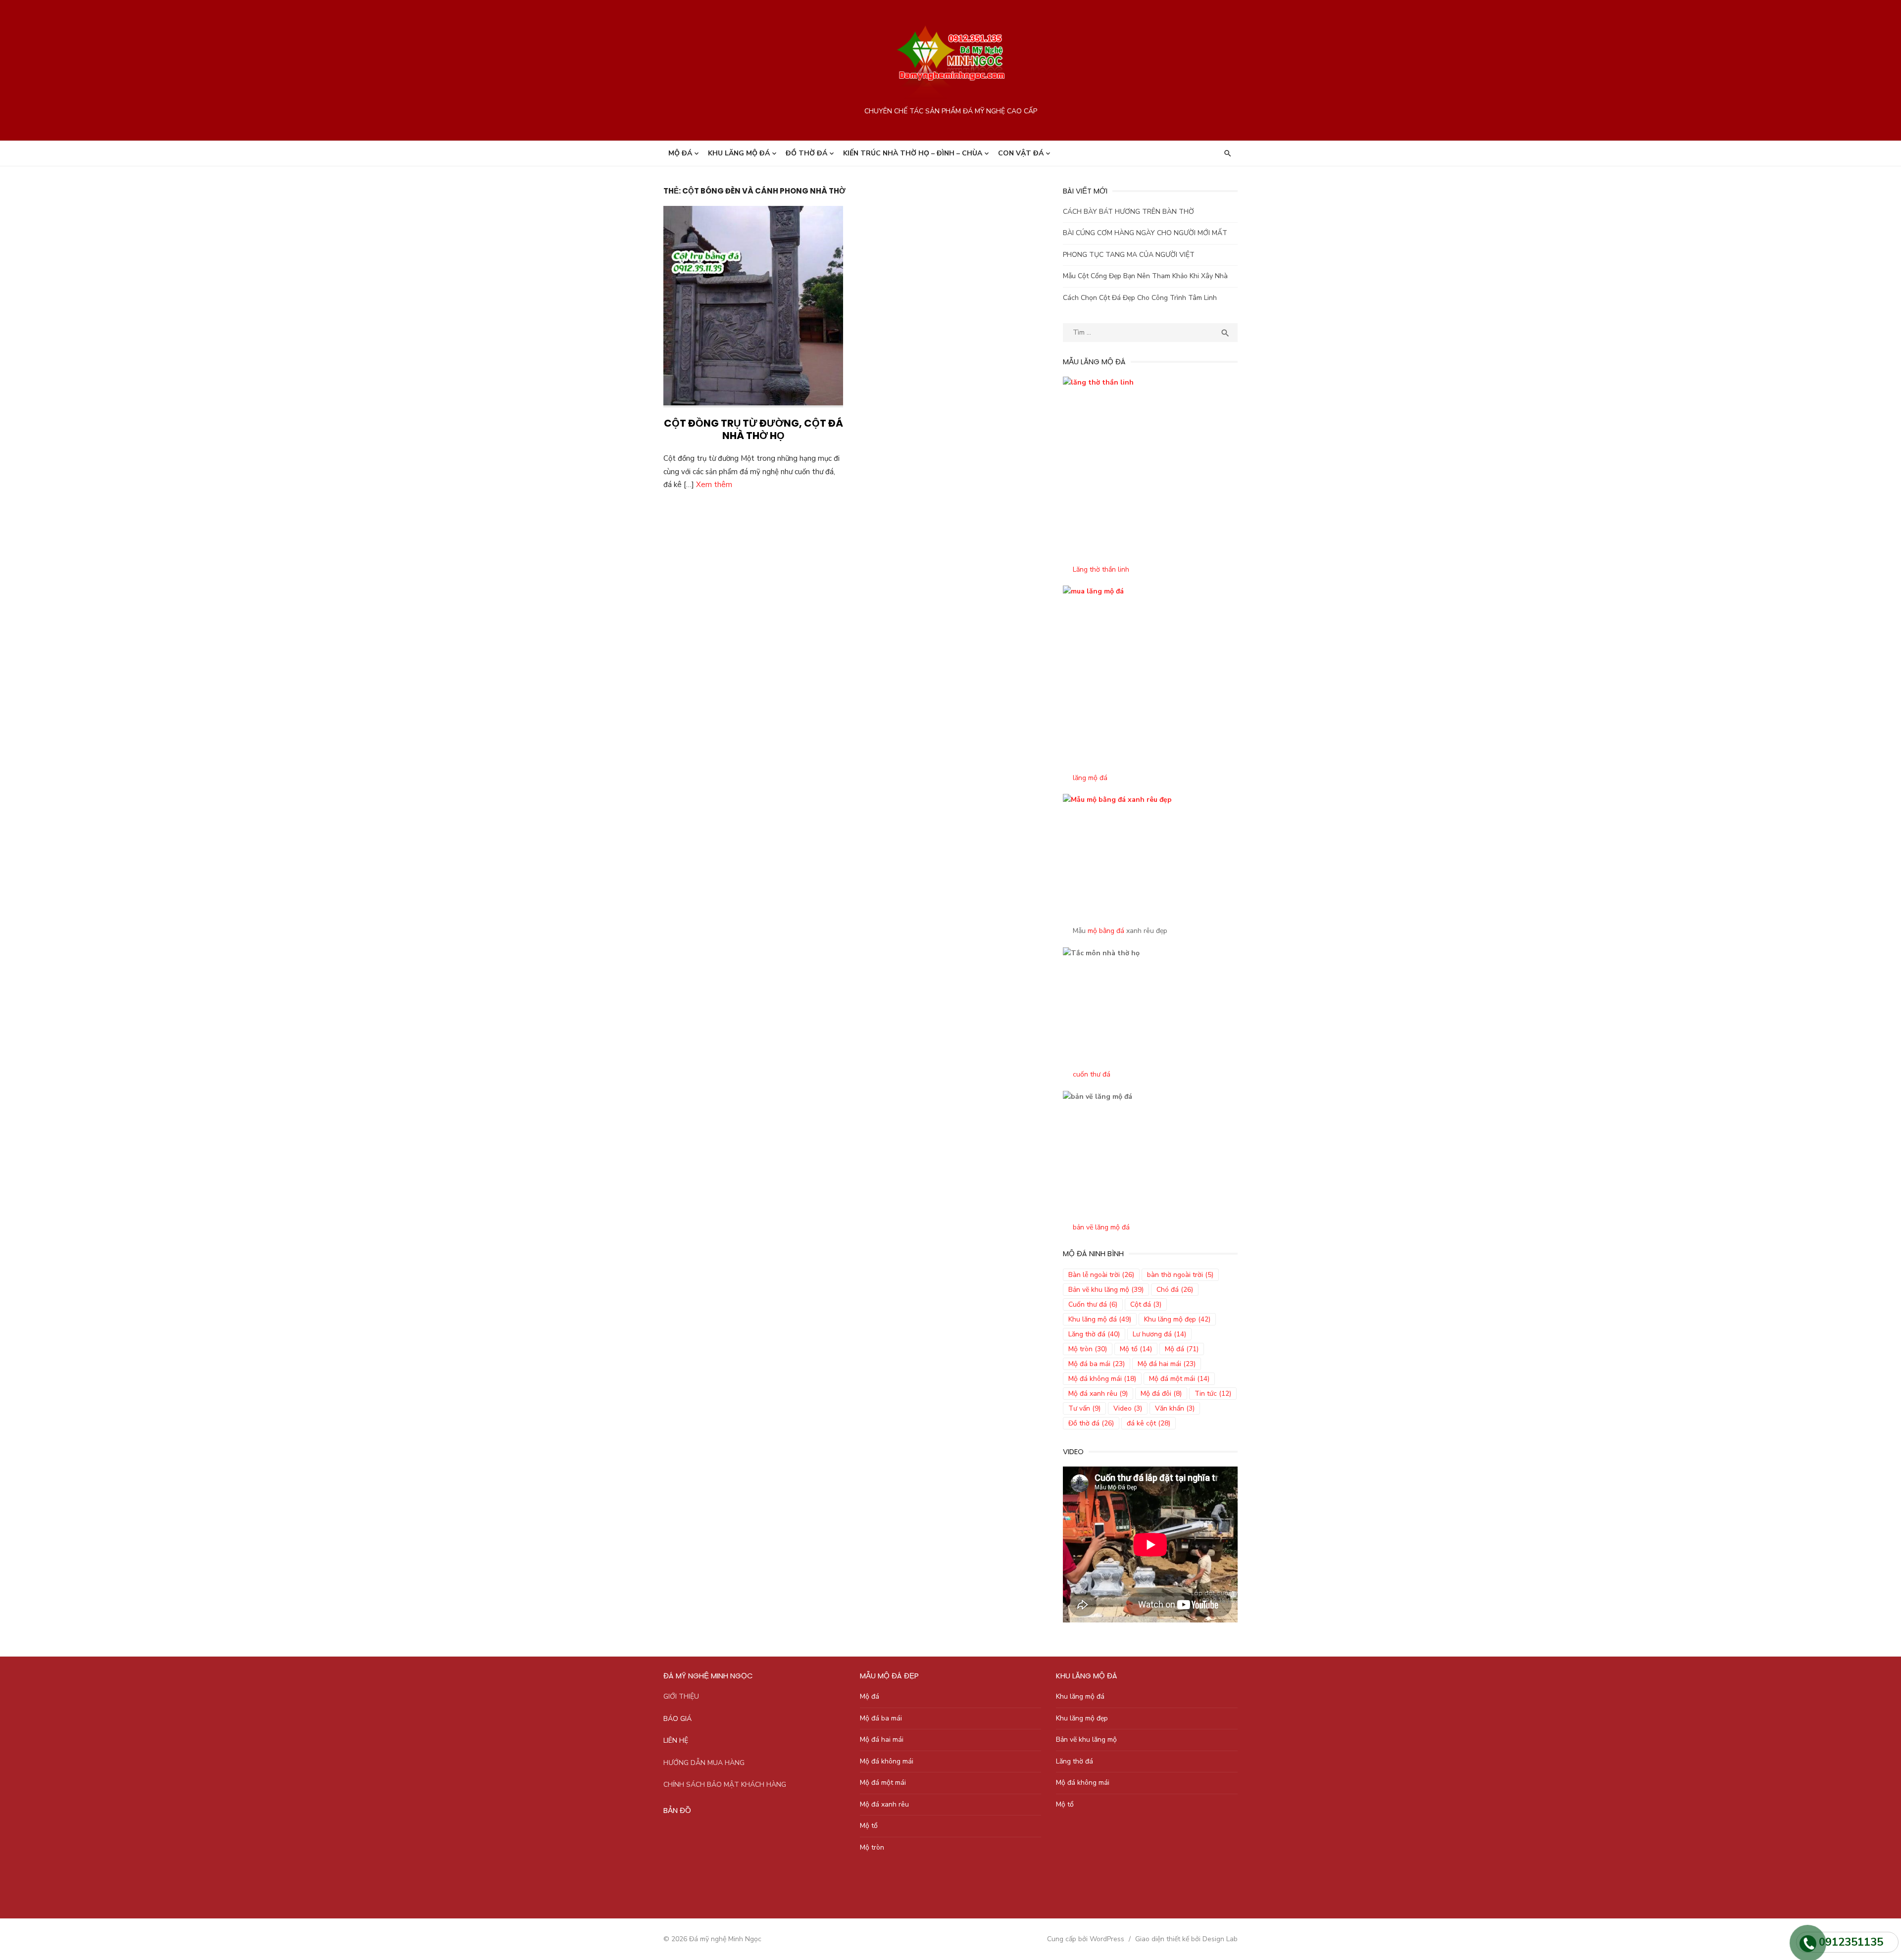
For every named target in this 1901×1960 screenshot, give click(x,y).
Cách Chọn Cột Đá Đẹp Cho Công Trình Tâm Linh (1140, 298)
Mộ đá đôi (1161, 1394)
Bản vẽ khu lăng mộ (1106, 1290)
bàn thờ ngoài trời (1180, 1275)
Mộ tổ (1136, 1349)
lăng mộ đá (1090, 778)
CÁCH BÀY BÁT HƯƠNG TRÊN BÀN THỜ (1128, 212)
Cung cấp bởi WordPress (1086, 1939)
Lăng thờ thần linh (1101, 569)
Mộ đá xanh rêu (1098, 1394)
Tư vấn (1084, 1408)
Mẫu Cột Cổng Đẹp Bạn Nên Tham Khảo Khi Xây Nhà (1145, 276)
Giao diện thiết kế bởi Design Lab (1186, 1939)
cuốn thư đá (1092, 1074)
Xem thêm (714, 485)
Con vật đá (1021, 153)
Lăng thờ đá (1094, 1334)
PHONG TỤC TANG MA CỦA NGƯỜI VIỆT (1129, 255)
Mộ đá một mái (1179, 1379)
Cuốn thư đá (1093, 1304)
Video (1128, 1408)
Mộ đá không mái (1102, 1379)
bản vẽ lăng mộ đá (1101, 1227)
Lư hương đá (1159, 1334)
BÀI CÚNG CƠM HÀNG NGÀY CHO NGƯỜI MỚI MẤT (1145, 233)
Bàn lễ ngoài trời (1101, 1275)
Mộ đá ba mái (1097, 1364)
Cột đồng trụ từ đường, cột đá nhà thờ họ (753, 429)
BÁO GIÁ (677, 1719)
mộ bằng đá (1106, 931)
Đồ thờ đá (806, 153)
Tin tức (1213, 1394)
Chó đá (1175, 1290)
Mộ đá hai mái (1167, 1364)
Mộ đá (680, 153)
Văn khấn (1175, 1408)
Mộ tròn (1088, 1349)
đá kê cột (1149, 1423)
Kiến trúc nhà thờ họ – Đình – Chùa (913, 153)
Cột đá (1146, 1304)
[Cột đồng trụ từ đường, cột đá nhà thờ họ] (753, 307)
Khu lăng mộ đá (739, 153)
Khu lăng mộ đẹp (1177, 1319)
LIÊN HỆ (676, 1740)
